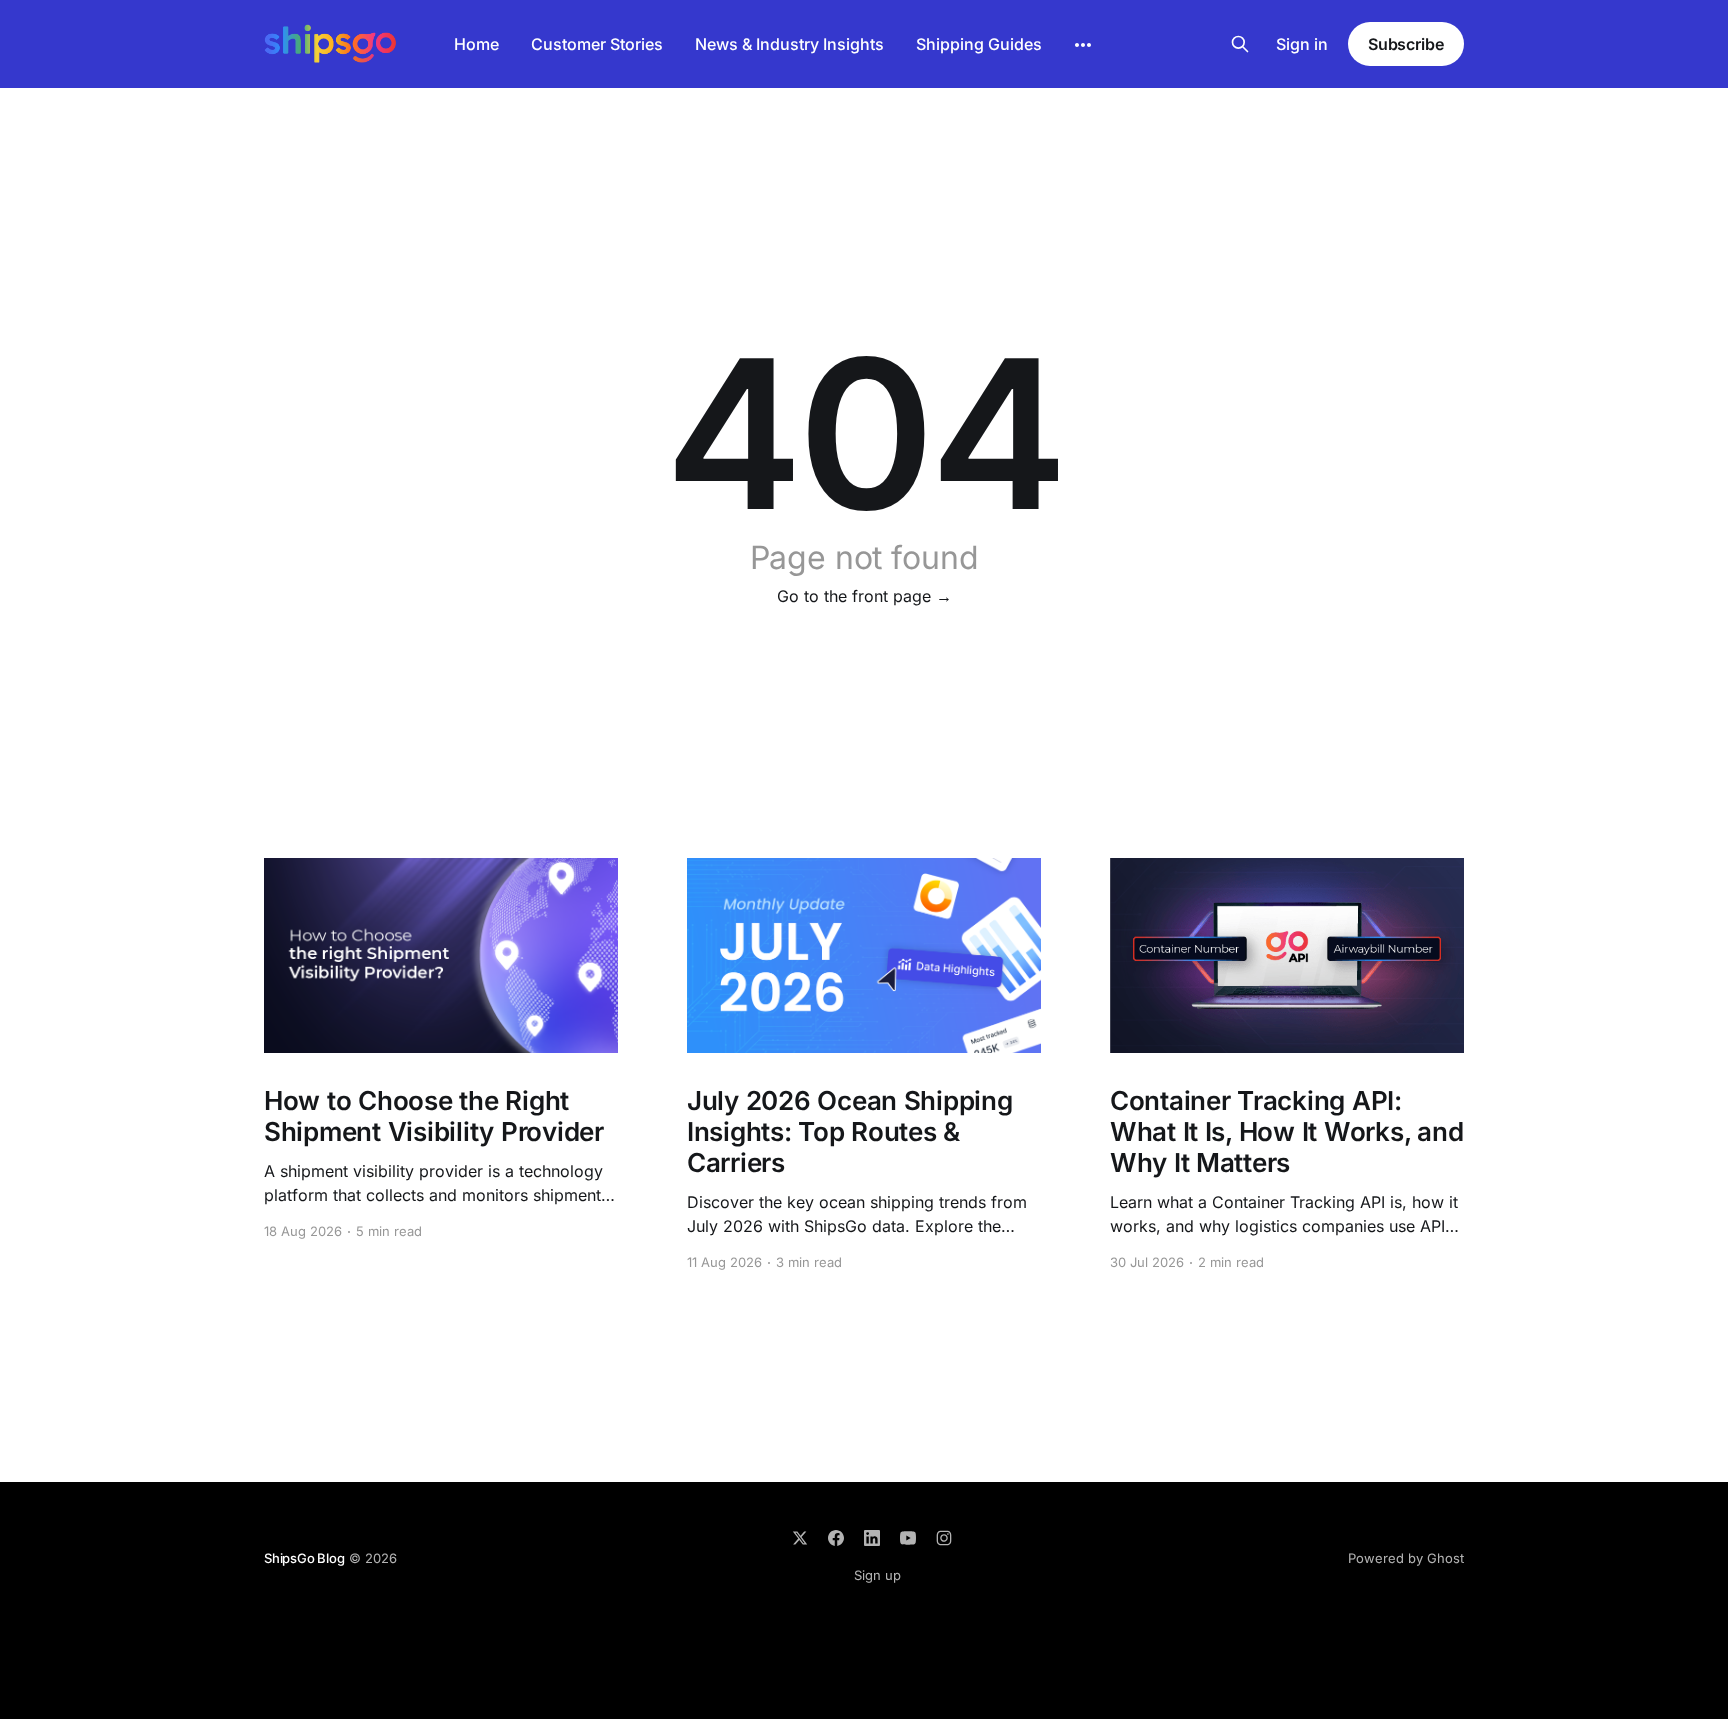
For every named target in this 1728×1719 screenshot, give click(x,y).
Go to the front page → (864, 596)
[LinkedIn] (872, 1538)
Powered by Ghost (1406, 1558)
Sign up (877, 1575)
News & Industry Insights (789, 44)
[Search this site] (1240, 44)
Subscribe (1406, 44)
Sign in (1302, 44)
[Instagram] (944, 1538)
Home (476, 44)
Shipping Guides (979, 44)
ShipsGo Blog (304, 1558)
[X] (800, 1538)
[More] (1083, 45)
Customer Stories (597, 44)
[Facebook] (836, 1538)
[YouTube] (908, 1538)
